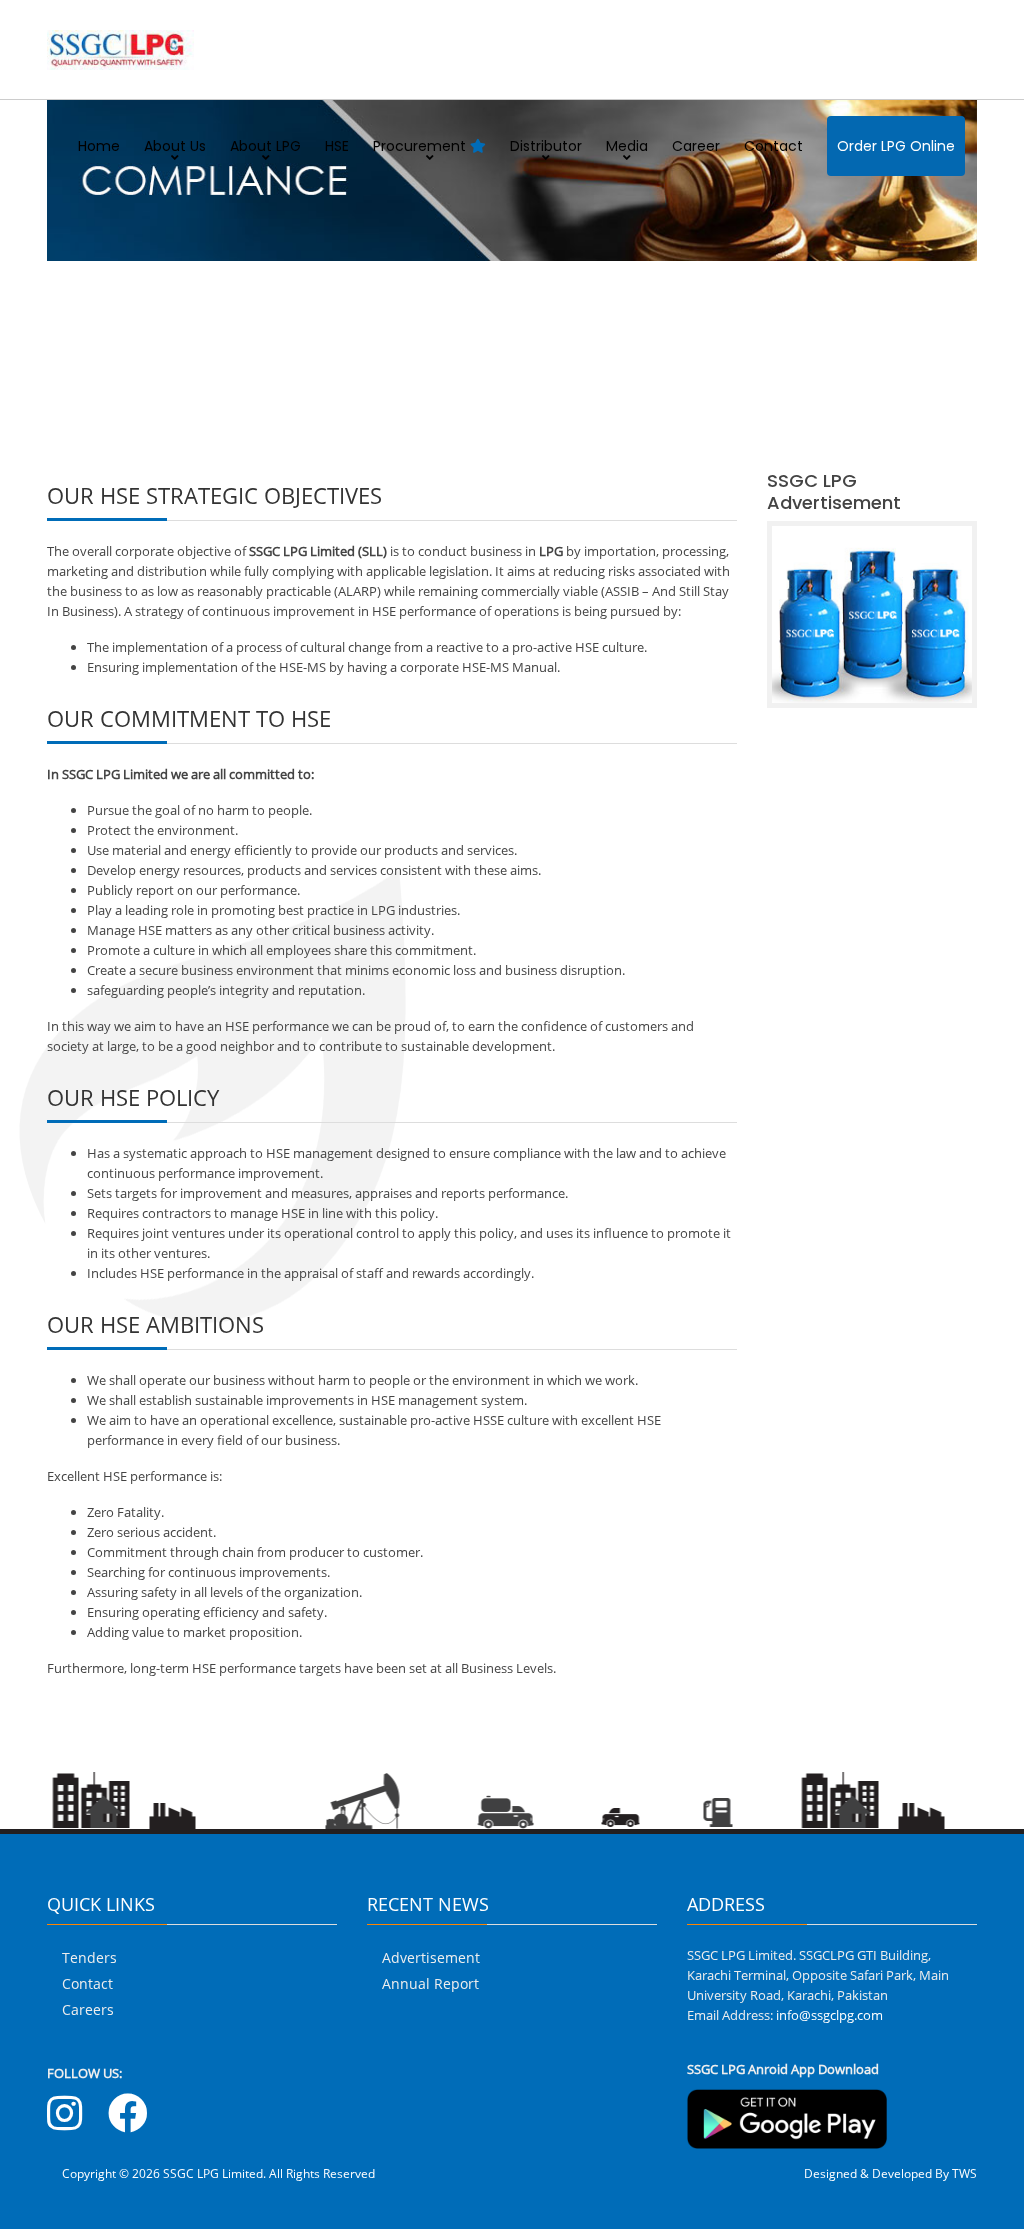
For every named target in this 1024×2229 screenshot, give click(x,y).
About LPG (265, 146)
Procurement (421, 146)
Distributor (546, 146)
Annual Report (430, 1983)
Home (99, 146)
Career (696, 146)
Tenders (89, 1957)
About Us (175, 146)
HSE (337, 146)
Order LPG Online (896, 146)
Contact (773, 146)
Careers (88, 2009)
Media (627, 146)
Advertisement (431, 1957)
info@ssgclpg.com (829, 2015)
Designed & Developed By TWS (890, 2173)
